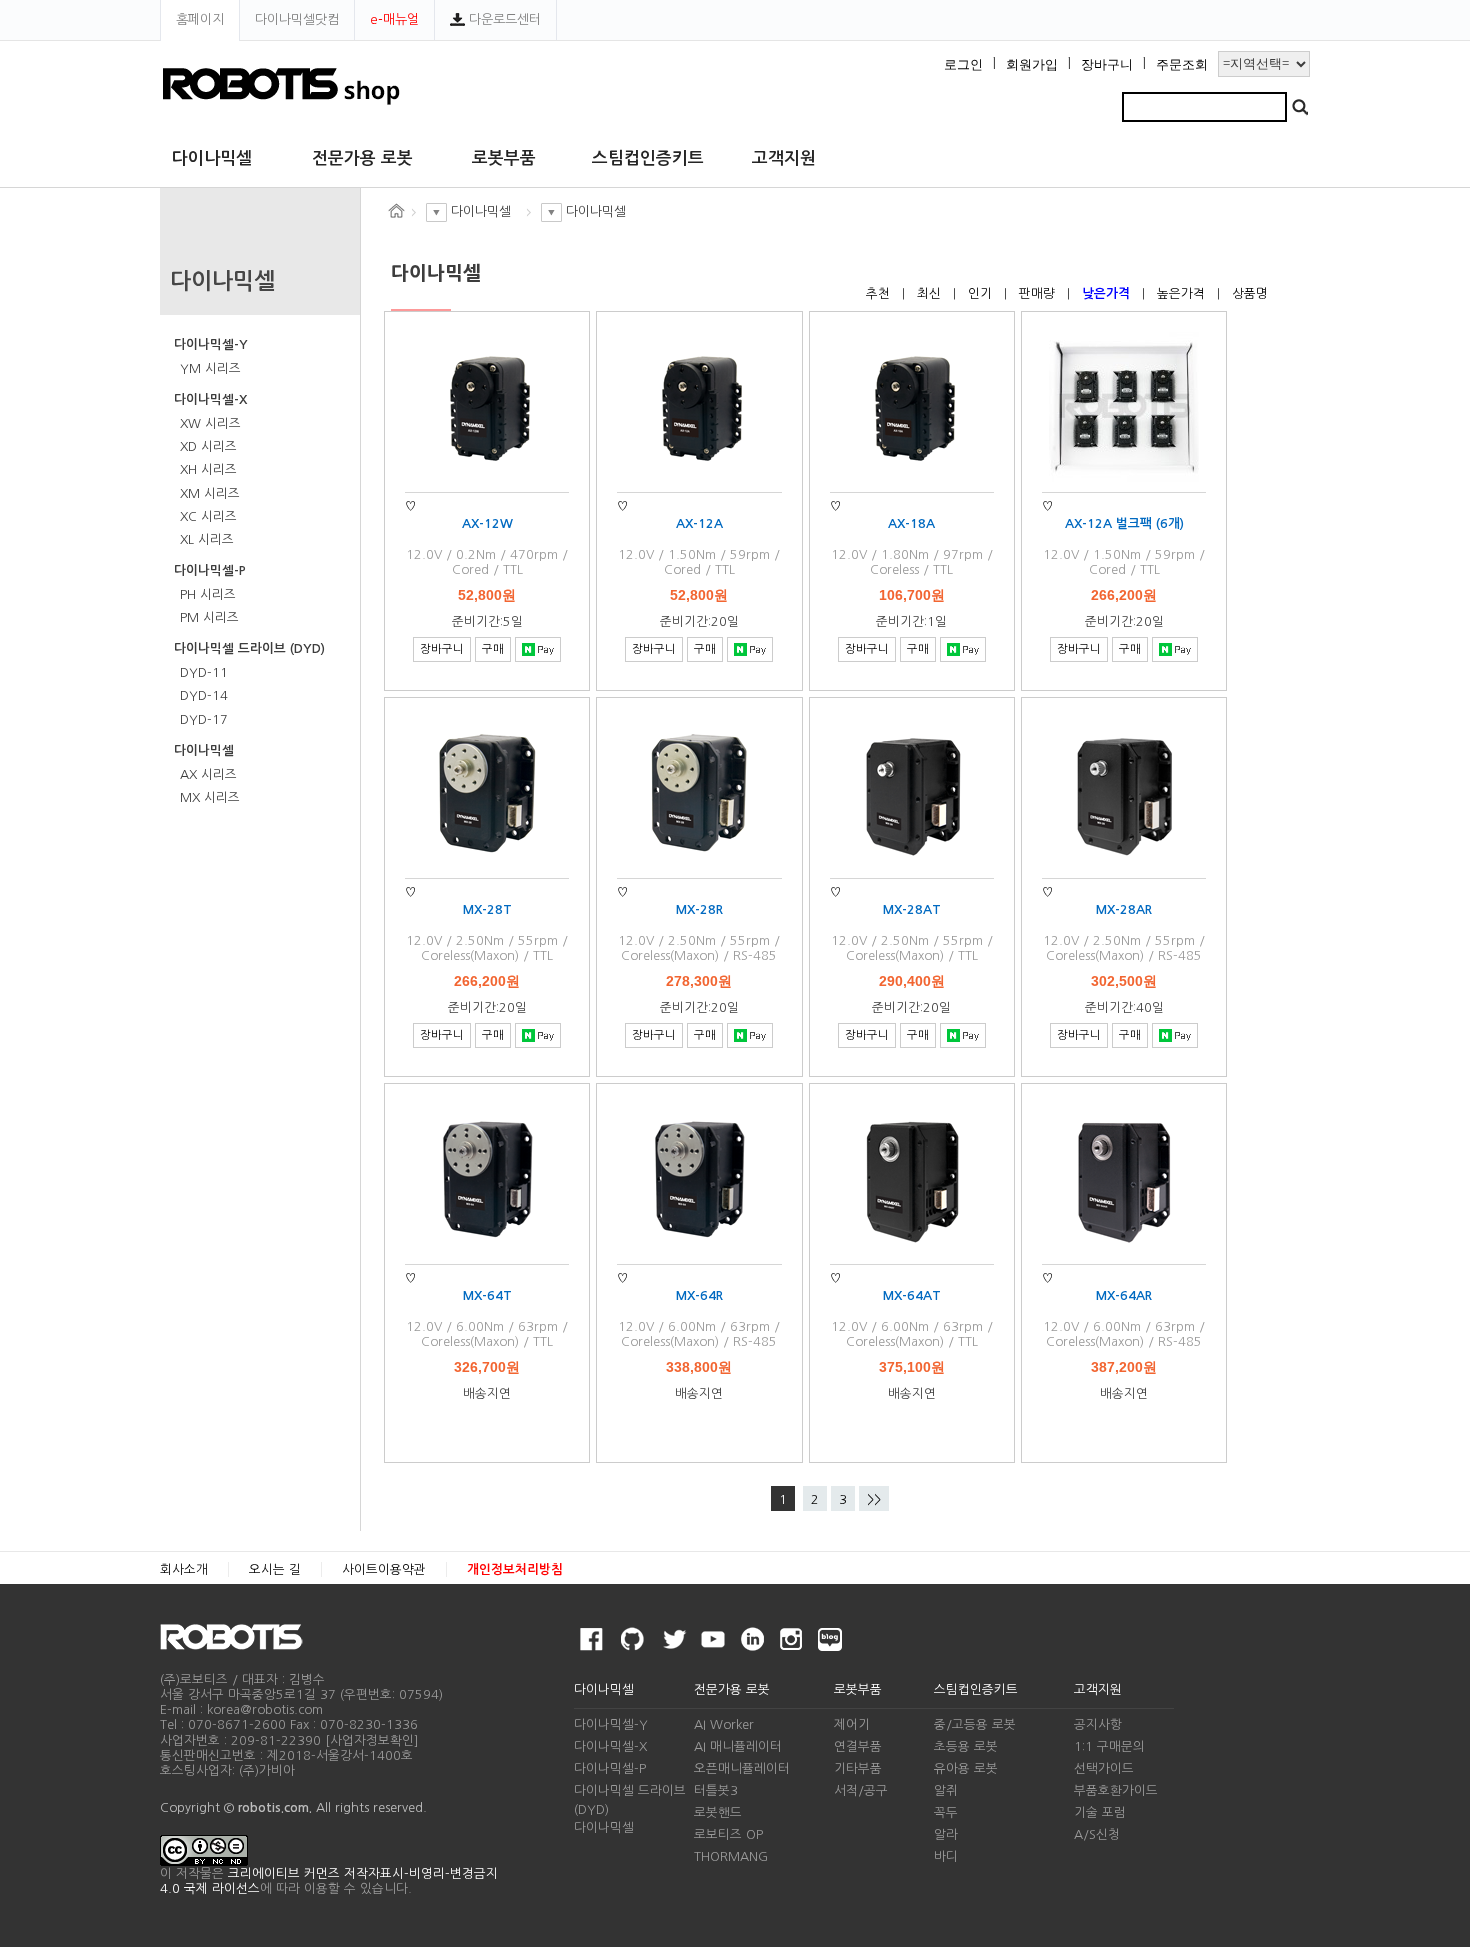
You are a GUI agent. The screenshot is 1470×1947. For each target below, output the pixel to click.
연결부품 (858, 1746)
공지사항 (1098, 1724)
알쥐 (946, 1790)
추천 (880, 293)
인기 (982, 293)
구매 (493, 649)
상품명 (1250, 293)
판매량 (1039, 293)
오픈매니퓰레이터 (742, 1768)
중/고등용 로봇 (975, 1724)
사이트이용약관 (384, 1569)
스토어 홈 (396, 211)
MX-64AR (1124, 1295)
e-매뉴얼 (394, 19)
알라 (946, 1834)
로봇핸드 (718, 1812)
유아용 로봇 (966, 1768)
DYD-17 (204, 719)
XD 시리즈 (208, 446)
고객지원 (784, 158)
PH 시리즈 (208, 594)
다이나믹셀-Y (211, 344)
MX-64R (699, 1295)
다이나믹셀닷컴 (297, 19)
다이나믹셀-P (210, 570)
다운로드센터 (503, 19)
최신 (931, 293)
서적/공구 (861, 1790)
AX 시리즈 (208, 774)
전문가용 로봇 (362, 158)
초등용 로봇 (966, 1746)
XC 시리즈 (208, 516)
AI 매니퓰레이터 (738, 1746)
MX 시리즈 (210, 797)
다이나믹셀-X (210, 399)
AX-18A (911, 523)
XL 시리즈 (207, 539)
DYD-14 (204, 695)
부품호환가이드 (1116, 1790)
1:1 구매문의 (1109, 1746)
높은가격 (1183, 293)
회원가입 (1032, 65)
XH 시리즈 (208, 469)
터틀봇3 (716, 1790)
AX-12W (487, 523)
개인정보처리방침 (515, 1569)
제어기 (852, 1724)
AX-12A (699, 523)
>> (874, 1499)
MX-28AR (1124, 909)
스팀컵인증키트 (648, 158)
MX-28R (699, 909)
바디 (946, 1856)
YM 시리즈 (210, 368)
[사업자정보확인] (372, 1740)
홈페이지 (200, 19)
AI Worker (724, 1724)
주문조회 (1182, 65)
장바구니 (1107, 65)
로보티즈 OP (728, 1834)
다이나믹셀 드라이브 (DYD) (249, 648)
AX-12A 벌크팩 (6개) (1124, 523)
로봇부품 (504, 158)
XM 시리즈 (210, 493)
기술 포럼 (1100, 1812)
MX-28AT (912, 909)
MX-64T (487, 1295)
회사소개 (184, 1569)
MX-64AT (912, 1295)
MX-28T (487, 909)
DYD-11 (204, 672)
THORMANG (731, 1856)
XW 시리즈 (210, 423)
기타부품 (858, 1768)
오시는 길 (275, 1569)
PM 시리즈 (209, 617)
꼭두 (946, 1812)
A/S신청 (1097, 1834)
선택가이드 (1104, 1768)
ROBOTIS (239, 1637)
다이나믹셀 (212, 158)
